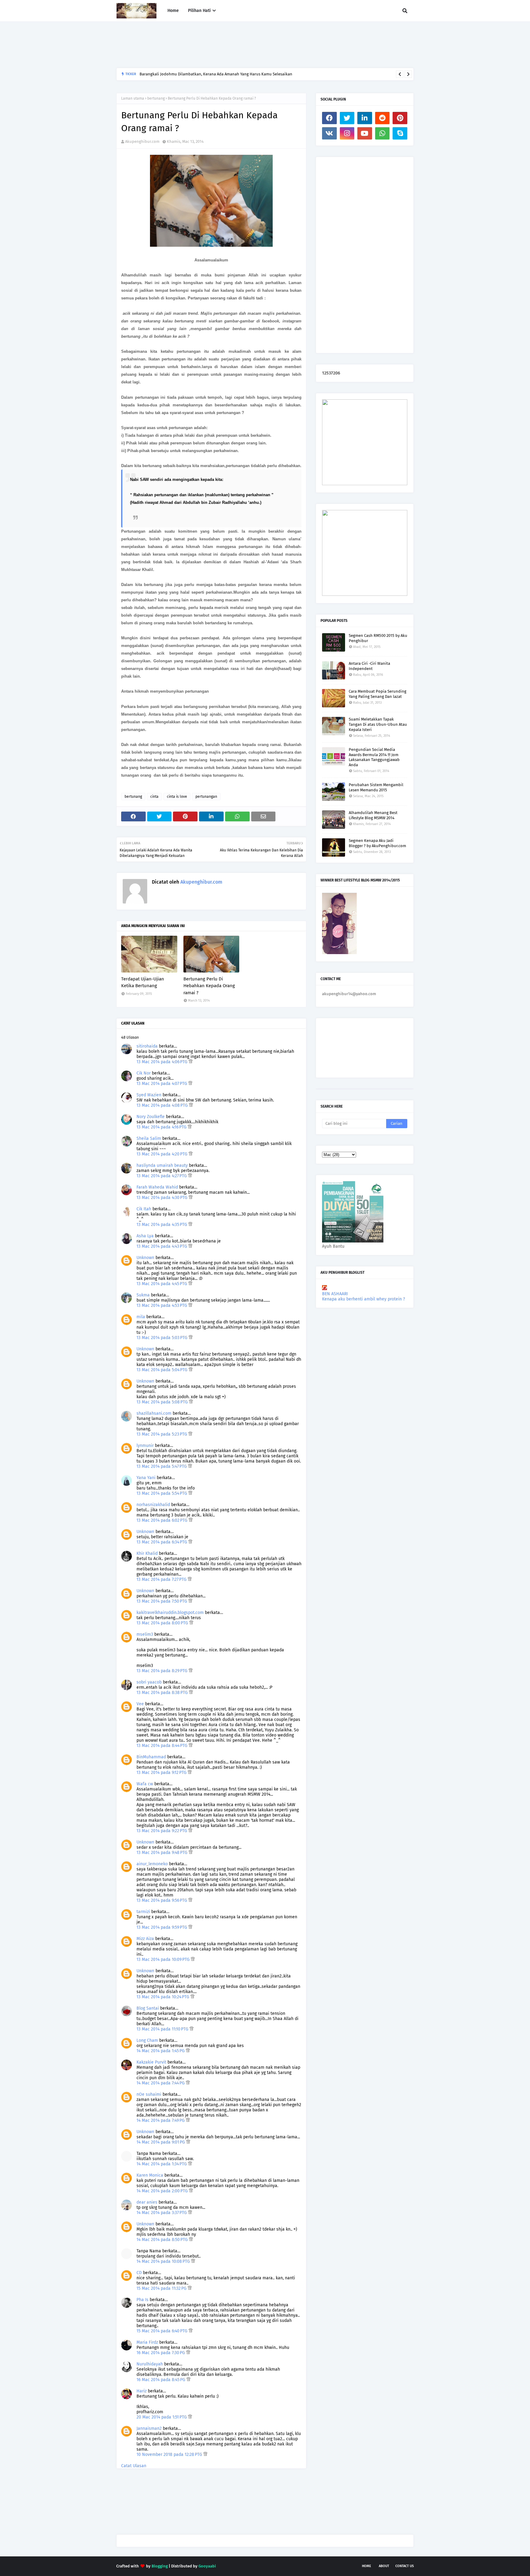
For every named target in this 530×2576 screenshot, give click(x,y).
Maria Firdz (147, 2342)
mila (141, 1317)
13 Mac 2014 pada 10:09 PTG (164, 1960)
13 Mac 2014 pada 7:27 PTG (162, 1579)
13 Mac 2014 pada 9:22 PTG (162, 1831)
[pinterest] (400, 118)
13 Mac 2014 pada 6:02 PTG (163, 1520)
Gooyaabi (207, 2566)
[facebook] (329, 118)
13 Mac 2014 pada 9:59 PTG (162, 1927)
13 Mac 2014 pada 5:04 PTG (163, 1370)
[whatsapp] (382, 133)
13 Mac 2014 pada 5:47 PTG (162, 1466)
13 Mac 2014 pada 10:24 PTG (163, 1997)
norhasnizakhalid (153, 1505)
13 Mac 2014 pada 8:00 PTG (163, 1623)
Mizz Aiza (145, 1939)
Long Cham (147, 2040)
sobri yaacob (149, 1682)
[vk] (329, 133)
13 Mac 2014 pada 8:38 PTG (163, 1693)
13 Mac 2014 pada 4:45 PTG (162, 1284)
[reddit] (382, 118)
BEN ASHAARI (335, 1294)
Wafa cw (145, 1784)
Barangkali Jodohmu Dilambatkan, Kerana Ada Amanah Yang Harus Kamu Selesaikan (216, 74)
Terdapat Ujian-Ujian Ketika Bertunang (143, 982)
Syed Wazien (149, 1095)
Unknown (145, 1258)
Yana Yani (146, 1478)
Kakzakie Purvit (151, 2062)
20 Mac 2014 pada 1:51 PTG (162, 2417)
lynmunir (145, 1446)
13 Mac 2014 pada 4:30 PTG (163, 1198)
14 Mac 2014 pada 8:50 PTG (163, 2240)
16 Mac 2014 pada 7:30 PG (161, 2353)
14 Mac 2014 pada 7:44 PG (161, 2083)
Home (367, 2566)
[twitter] (347, 118)
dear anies (147, 2202)
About (384, 2566)
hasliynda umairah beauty (162, 1165)
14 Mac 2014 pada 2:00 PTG (163, 2191)
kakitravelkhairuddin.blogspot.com (170, 1613)
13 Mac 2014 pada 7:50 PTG (162, 1601)
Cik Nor (144, 1073)
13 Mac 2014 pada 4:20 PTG (163, 1154)
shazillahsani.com (154, 1413)
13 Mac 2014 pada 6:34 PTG (162, 1542)
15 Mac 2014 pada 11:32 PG (162, 2288)
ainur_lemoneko (152, 1864)
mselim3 (145, 1634)
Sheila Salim (149, 1138)
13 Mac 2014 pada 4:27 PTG (162, 1176)
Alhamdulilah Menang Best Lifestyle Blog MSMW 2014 (373, 815)
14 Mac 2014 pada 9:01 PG (161, 2142)
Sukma (143, 1295)
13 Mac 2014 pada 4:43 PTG (162, 1246)
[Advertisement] (228, 45)
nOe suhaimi (149, 2094)
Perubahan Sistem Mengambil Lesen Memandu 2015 (376, 787)
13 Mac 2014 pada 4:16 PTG (162, 1127)
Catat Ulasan (134, 2466)
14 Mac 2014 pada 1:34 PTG (162, 2164)
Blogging (160, 2566)
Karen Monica (150, 2175)
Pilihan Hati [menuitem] (199, 11)
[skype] (400, 133)
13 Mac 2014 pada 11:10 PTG (163, 2029)
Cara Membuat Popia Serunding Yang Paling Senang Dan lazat (378, 694)
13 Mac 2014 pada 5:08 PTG (163, 1402)
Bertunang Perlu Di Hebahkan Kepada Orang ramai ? (209, 986)
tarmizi (143, 1912)
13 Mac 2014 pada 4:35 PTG (162, 1225)
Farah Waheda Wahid (158, 1187)
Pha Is (142, 2300)
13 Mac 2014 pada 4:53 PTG (162, 1305)
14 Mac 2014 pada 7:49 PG (161, 2120)
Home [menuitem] (173, 11)
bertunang (156, 98)
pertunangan (206, 797)
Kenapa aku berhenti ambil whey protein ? (363, 1299)
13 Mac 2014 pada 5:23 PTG (162, 1434)
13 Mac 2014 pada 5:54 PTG (162, 1493)
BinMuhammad (151, 1757)
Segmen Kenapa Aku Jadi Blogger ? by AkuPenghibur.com (377, 843)
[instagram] (347, 133)
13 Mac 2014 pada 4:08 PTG (163, 1105)
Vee (140, 1704)
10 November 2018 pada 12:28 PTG (170, 2454)
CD (139, 2273)
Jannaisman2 (149, 2428)
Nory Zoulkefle (151, 1117)
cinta (154, 797)
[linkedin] (365, 118)
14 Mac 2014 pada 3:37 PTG (162, 2213)
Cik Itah (144, 1209)
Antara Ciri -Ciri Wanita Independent (369, 666)
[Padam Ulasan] (191, 1062)
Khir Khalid (147, 1553)
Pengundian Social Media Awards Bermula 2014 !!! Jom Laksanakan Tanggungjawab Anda (374, 757)
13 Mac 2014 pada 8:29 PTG (163, 1671)
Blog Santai (148, 2008)
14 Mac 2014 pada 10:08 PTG (164, 2261)
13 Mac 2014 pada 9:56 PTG (162, 1900)
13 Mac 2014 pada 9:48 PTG (163, 1853)
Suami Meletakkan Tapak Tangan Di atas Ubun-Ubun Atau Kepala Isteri (378, 724)
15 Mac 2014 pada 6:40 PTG (163, 2331)
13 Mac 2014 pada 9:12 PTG (162, 1773)
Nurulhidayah (150, 2364)
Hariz (142, 2391)
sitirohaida (147, 1046)
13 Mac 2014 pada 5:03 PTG (163, 1338)
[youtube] (365, 133)
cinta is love (177, 797)
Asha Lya (145, 1236)
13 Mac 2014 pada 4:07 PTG (162, 1084)
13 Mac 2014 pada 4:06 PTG (163, 1062)
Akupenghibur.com (142, 141)
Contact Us (405, 2566)
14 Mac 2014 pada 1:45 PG (161, 2051)
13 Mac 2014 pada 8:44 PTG (163, 1746)
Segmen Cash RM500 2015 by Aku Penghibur (378, 638)
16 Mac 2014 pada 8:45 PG (161, 2380)
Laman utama (133, 98)
